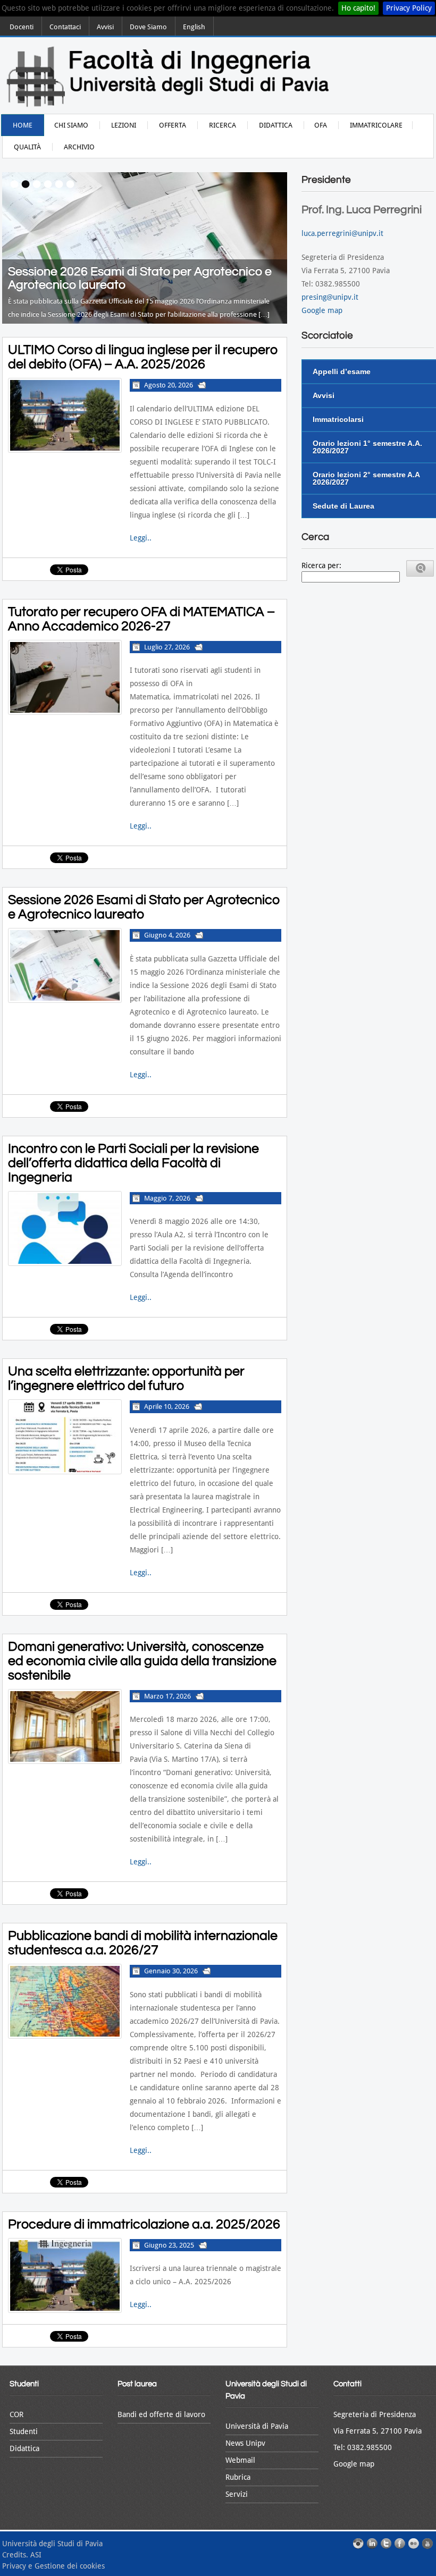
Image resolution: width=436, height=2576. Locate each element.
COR (16, 2414)
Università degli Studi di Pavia (52, 2544)
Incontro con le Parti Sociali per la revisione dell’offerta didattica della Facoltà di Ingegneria (133, 1163)
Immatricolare (376, 125)
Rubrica (238, 2477)
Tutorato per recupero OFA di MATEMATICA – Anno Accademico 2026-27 (141, 619)
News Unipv (245, 2443)
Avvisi (105, 27)
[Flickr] (414, 2544)
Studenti (24, 2431)
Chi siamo (71, 125)
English (194, 27)
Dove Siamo (148, 27)
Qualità (27, 147)
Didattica (276, 125)
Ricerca (223, 125)
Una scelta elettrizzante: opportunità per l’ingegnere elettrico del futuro (126, 1378)
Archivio (79, 147)
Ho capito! (358, 8)
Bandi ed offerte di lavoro (161, 2414)
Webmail (240, 2460)
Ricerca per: (321, 565)
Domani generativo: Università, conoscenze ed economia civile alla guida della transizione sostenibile (142, 1661)
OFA (321, 125)
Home (23, 125)
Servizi (237, 2494)
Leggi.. (141, 538)
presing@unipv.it (330, 297)
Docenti (22, 27)
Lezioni (124, 125)
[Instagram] (358, 2544)
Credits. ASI (22, 2555)
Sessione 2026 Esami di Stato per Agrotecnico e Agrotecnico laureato (144, 907)
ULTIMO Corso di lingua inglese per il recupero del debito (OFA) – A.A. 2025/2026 (143, 357)
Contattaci (65, 27)
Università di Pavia (257, 2426)
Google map (322, 310)
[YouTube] (427, 2544)
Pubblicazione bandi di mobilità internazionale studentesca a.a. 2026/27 (143, 1943)
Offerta (173, 125)
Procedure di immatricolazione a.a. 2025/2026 (144, 2224)
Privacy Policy (409, 8)
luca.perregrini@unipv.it (342, 233)
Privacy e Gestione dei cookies (53, 2566)
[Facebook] (400, 2544)
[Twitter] (386, 2544)
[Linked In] (372, 2544)
